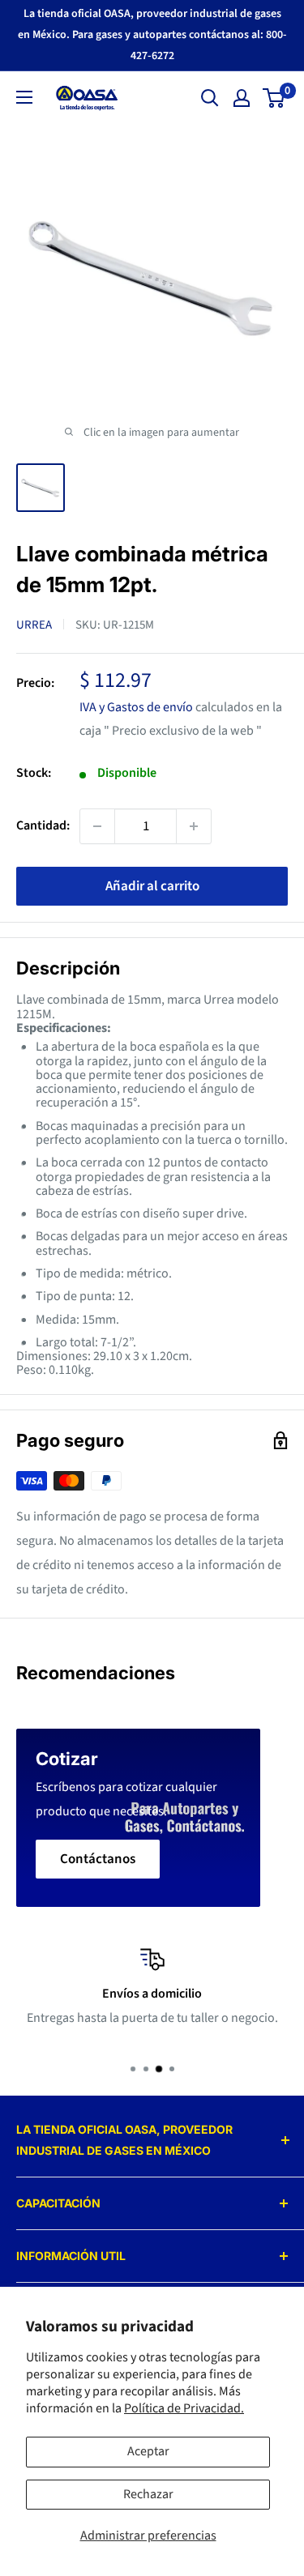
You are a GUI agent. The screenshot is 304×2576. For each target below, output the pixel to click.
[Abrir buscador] (210, 98)
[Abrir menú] (24, 97)
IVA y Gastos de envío (136, 707)
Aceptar (148, 2451)
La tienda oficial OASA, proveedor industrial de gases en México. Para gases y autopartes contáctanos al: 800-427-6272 (152, 35)
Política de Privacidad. (184, 2408)
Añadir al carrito (152, 886)
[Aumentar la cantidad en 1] (194, 826)
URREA (34, 625)
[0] (274, 98)
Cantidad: (43, 825)
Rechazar (148, 2494)
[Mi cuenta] (242, 98)
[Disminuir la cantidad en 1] (97, 826)
